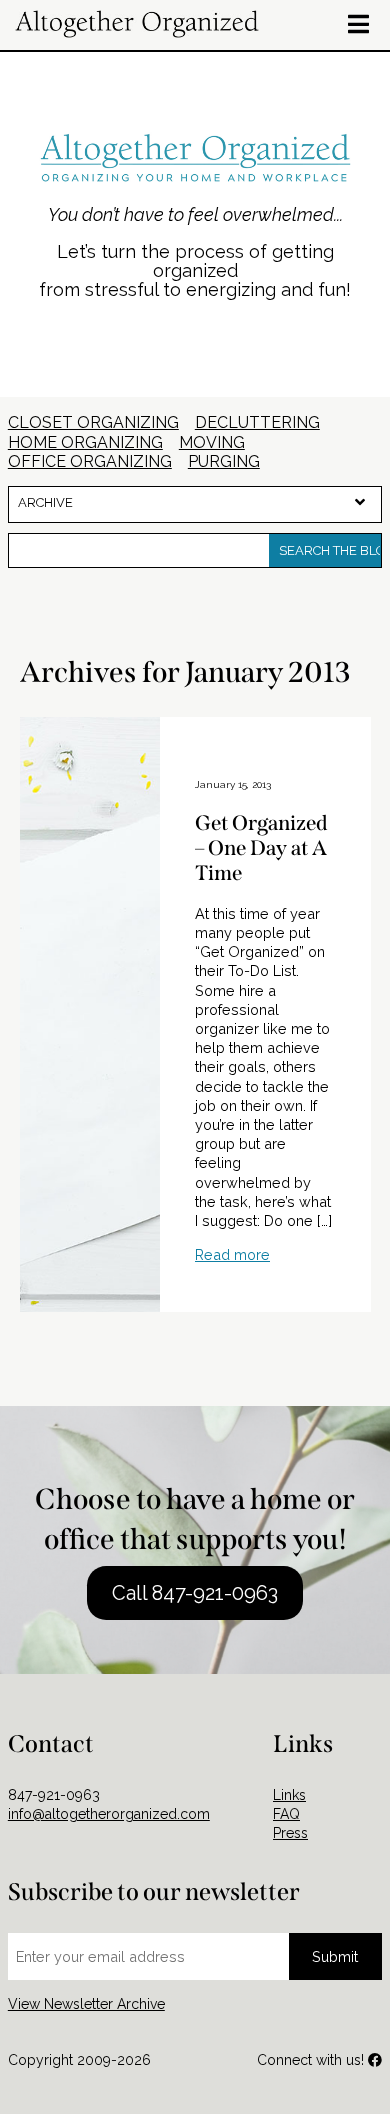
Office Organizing (90, 461)
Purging (224, 461)
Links (289, 1795)
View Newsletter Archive (86, 2004)
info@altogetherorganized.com (109, 1814)
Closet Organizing (93, 422)
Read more (232, 1254)
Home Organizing (85, 442)
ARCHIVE (45, 502)
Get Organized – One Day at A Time (261, 848)
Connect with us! (312, 2060)
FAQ (286, 1814)
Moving (212, 442)
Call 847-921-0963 (195, 1593)
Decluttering (257, 422)
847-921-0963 (54, 1795)
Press (290, 1833)
